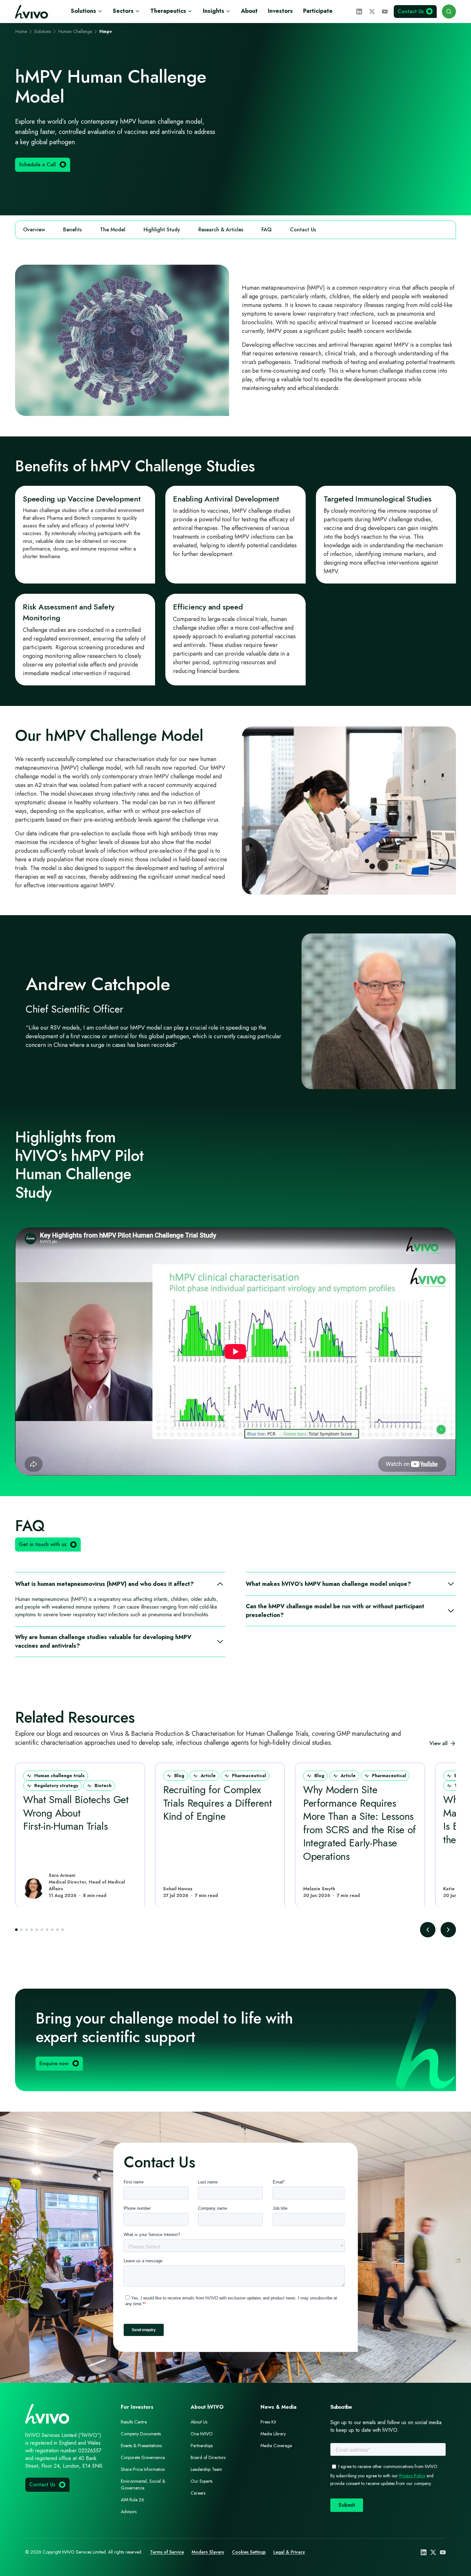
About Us (199, 2422)
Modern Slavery (208, 2552)
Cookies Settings (249, 2552)
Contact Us (303, 230)
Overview (34, 230)
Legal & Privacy (289, 2552)
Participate (318, 11)
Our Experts (202, 2481)
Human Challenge (75, 31)
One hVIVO (202, 2434)
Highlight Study (162, 230)
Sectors (123, 11)
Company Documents (141, 2434)
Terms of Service (167, 2552)
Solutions (83, 11)
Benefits (72, 230)
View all (438, 1743)
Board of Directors (208, 2457)
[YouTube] (385, 12)
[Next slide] (448, 1930)
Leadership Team (206, 2469)
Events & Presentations (141, 2446)
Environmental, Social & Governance (143, 2485)
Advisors (129, 2512)
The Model (113, 230)
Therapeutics (168, 11)
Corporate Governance (143, 2457)
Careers (198, 2493)
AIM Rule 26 (132, 2500)
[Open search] (449, 12)
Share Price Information (143, 2469)
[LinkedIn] (359, 12)
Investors (280, 11)
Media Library (273, 2434)
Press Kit (268, 2422)
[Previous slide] (428, 1930)
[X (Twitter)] (372, 12)
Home (21, 31)
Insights (214, 11)
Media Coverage (276, 2446)
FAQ (267, 230)
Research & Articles (221, 230)
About (249, 11)
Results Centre (134, 2422)
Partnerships (202, 2446)
